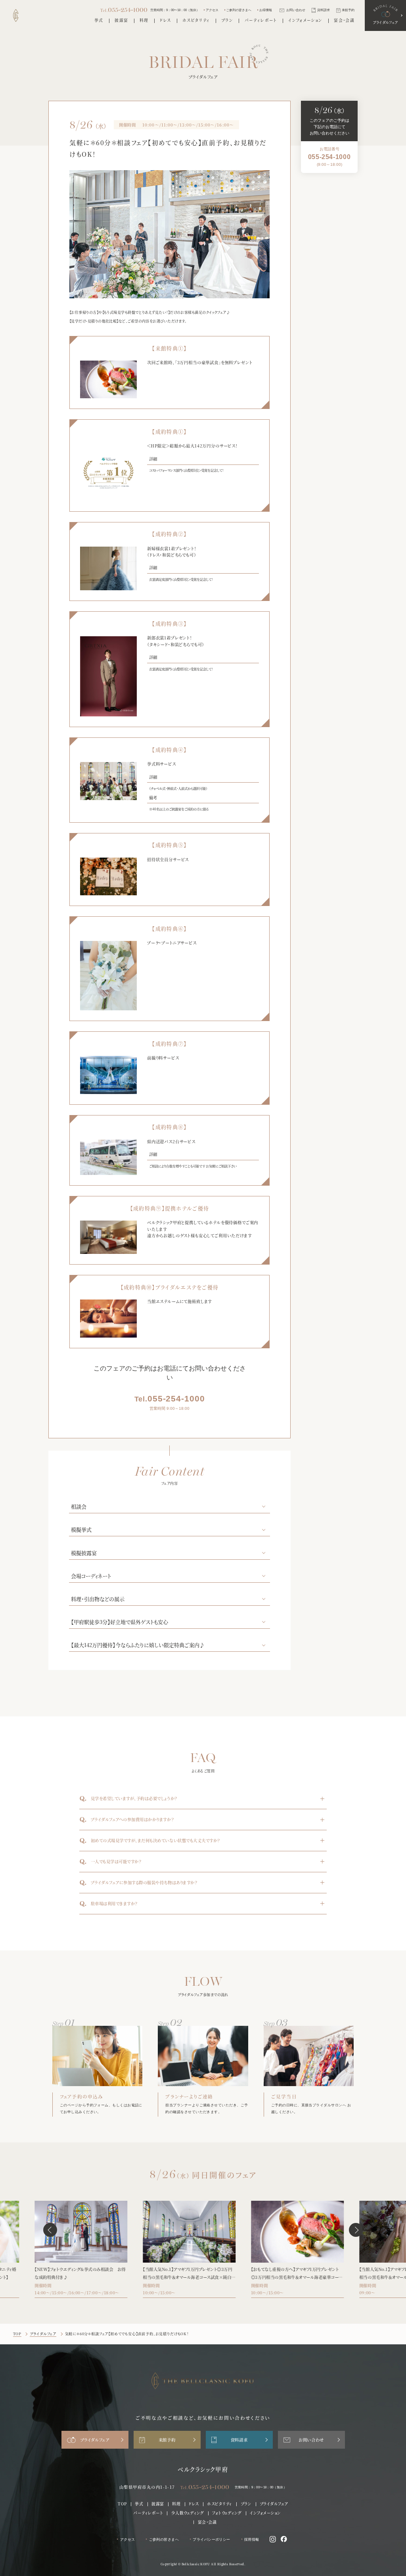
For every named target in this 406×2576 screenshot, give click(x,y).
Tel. (205, 2487)
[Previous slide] (50, 2230)
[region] (329, 157)
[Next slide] (356, 2230)
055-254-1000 (170, 1399)
